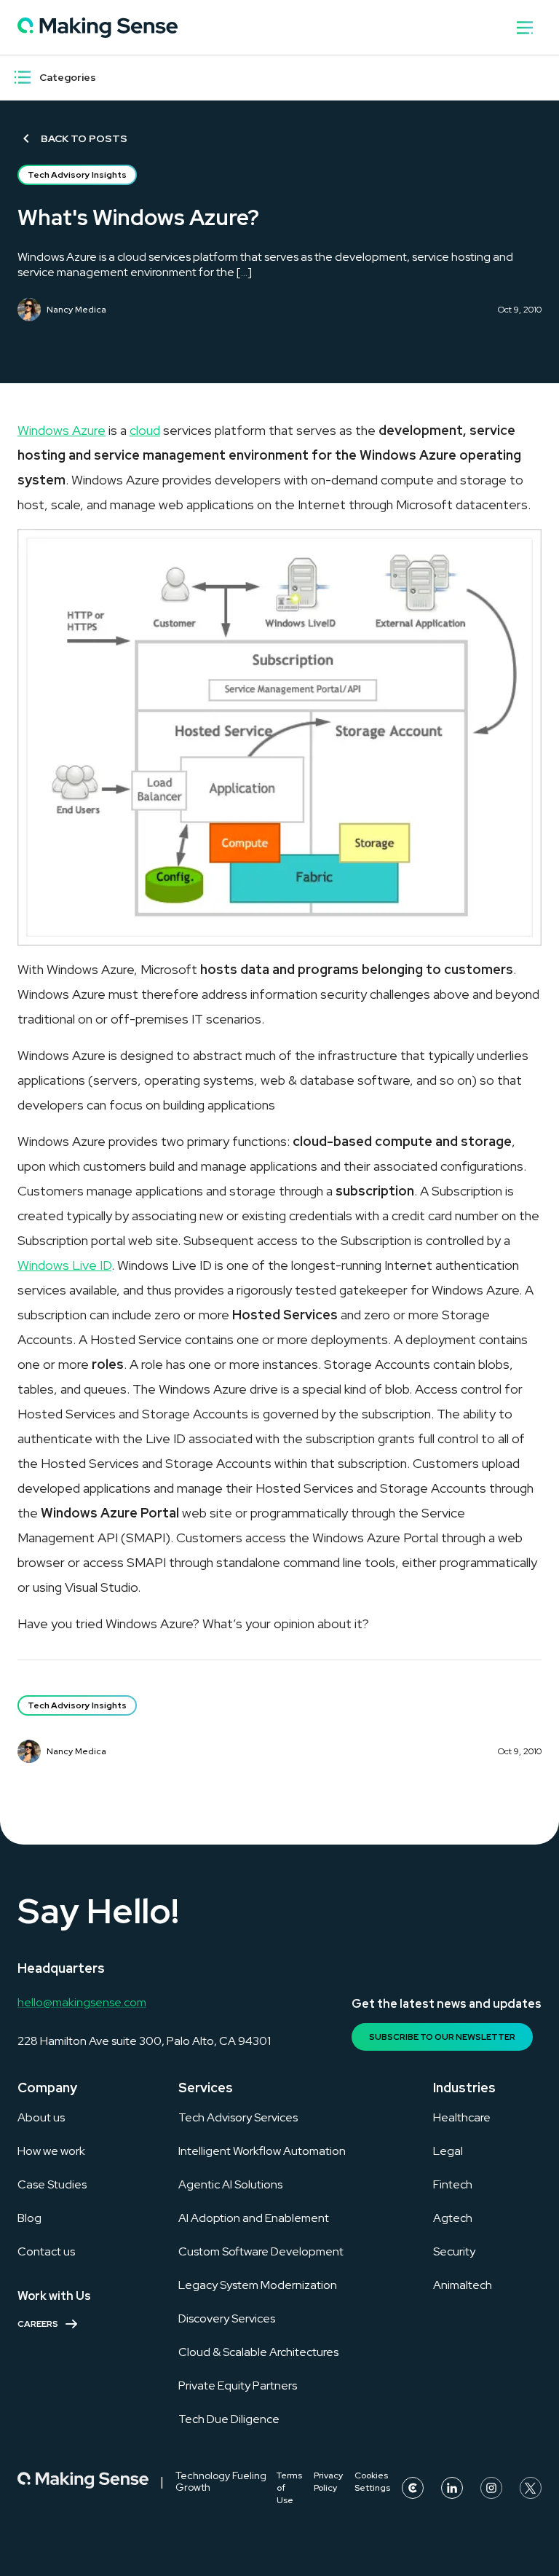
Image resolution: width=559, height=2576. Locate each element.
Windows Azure (62, 430)
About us (41, 2117)
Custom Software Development (261, 2251)
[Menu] (23, 77)
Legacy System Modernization (258, 2285)
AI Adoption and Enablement (254, 2218)
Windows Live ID (64, 1265)
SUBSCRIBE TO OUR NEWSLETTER (442, 2037)
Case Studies (52, 2184)
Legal (448, 2151)
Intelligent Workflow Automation (262, 2151)
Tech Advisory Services (238, 2117)
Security (454, 2251)
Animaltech (463, 2285)
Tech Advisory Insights (77, 175)
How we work (51, 2151)
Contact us (46, 2251)
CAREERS (38, 2324)
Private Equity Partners (238, 2385)
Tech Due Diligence (229, 2419)
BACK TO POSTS (84, 138)
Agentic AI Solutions (230, 2184)
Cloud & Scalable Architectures (258, 2352)
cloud (145, 430)
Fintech (453, 2184)
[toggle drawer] (525, 28)
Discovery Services (227, 2318)
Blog (29, 2218)
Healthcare (462, 2117)
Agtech (453, 2218)
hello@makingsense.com (82, 2002)
